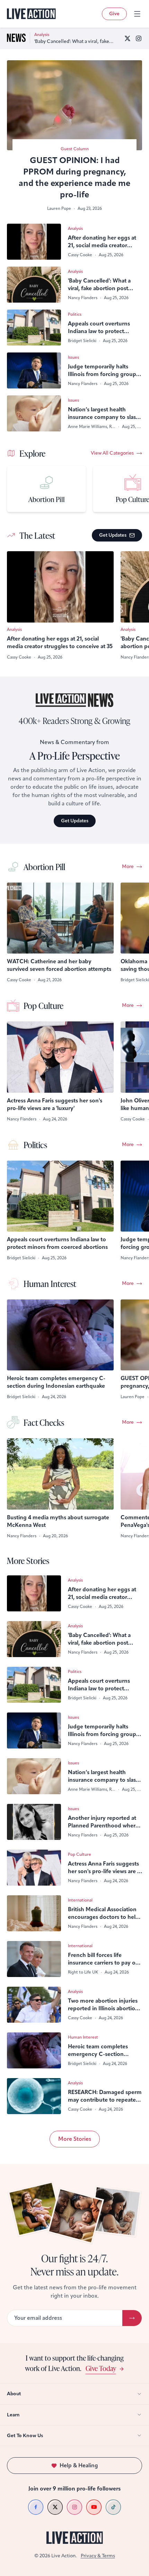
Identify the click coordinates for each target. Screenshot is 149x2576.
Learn (13, 2415)
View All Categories (112, 453)
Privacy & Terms (98, 2556)
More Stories (75, 2139)
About (14, 2394)
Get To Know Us (25, 2436)
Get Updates (113, 535)
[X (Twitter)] (128, 38)
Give (114, 14)
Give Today (101, 2368)
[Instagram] (139, 38)
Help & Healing (79, 2465)
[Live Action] (31, 14)
